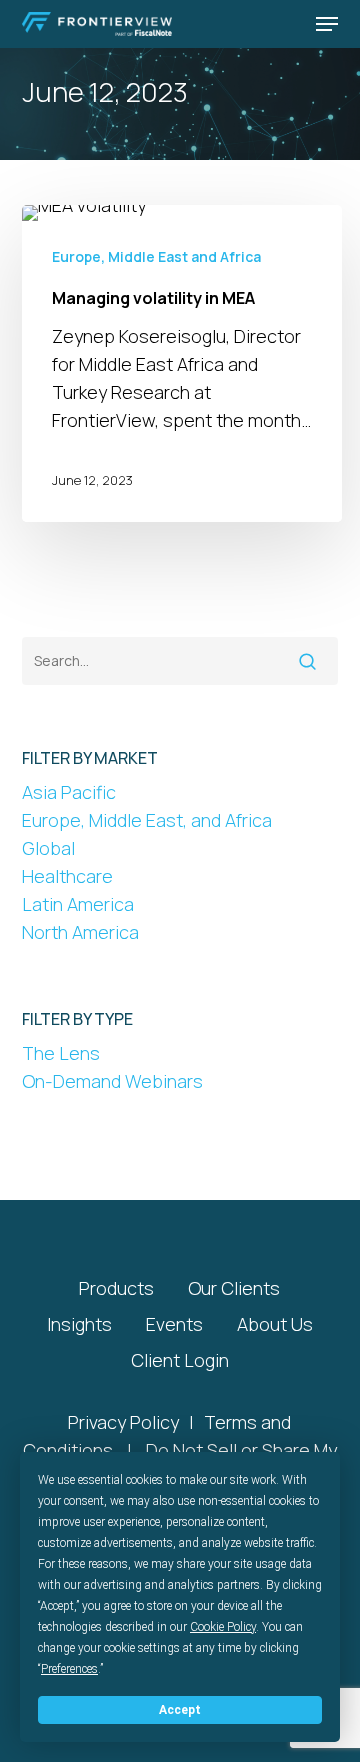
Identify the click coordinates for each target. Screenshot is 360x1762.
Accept (180, 1710)
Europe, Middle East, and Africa (147, 820)
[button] (327, 24)
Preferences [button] (69, 1669)
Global (48, 848)
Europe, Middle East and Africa (156, 256)
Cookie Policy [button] (223, 1627)
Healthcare (67, 876)
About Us (275, 1324)
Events (174, 1324)
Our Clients (234, 1288)
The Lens (61, 1053)
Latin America (78, 904)
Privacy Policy (123, 1422)
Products (116, 1288)
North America (80, 932)
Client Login (180, 1360)
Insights (79, 1324)
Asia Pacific (69, 792)
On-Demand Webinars (112, 1081)
